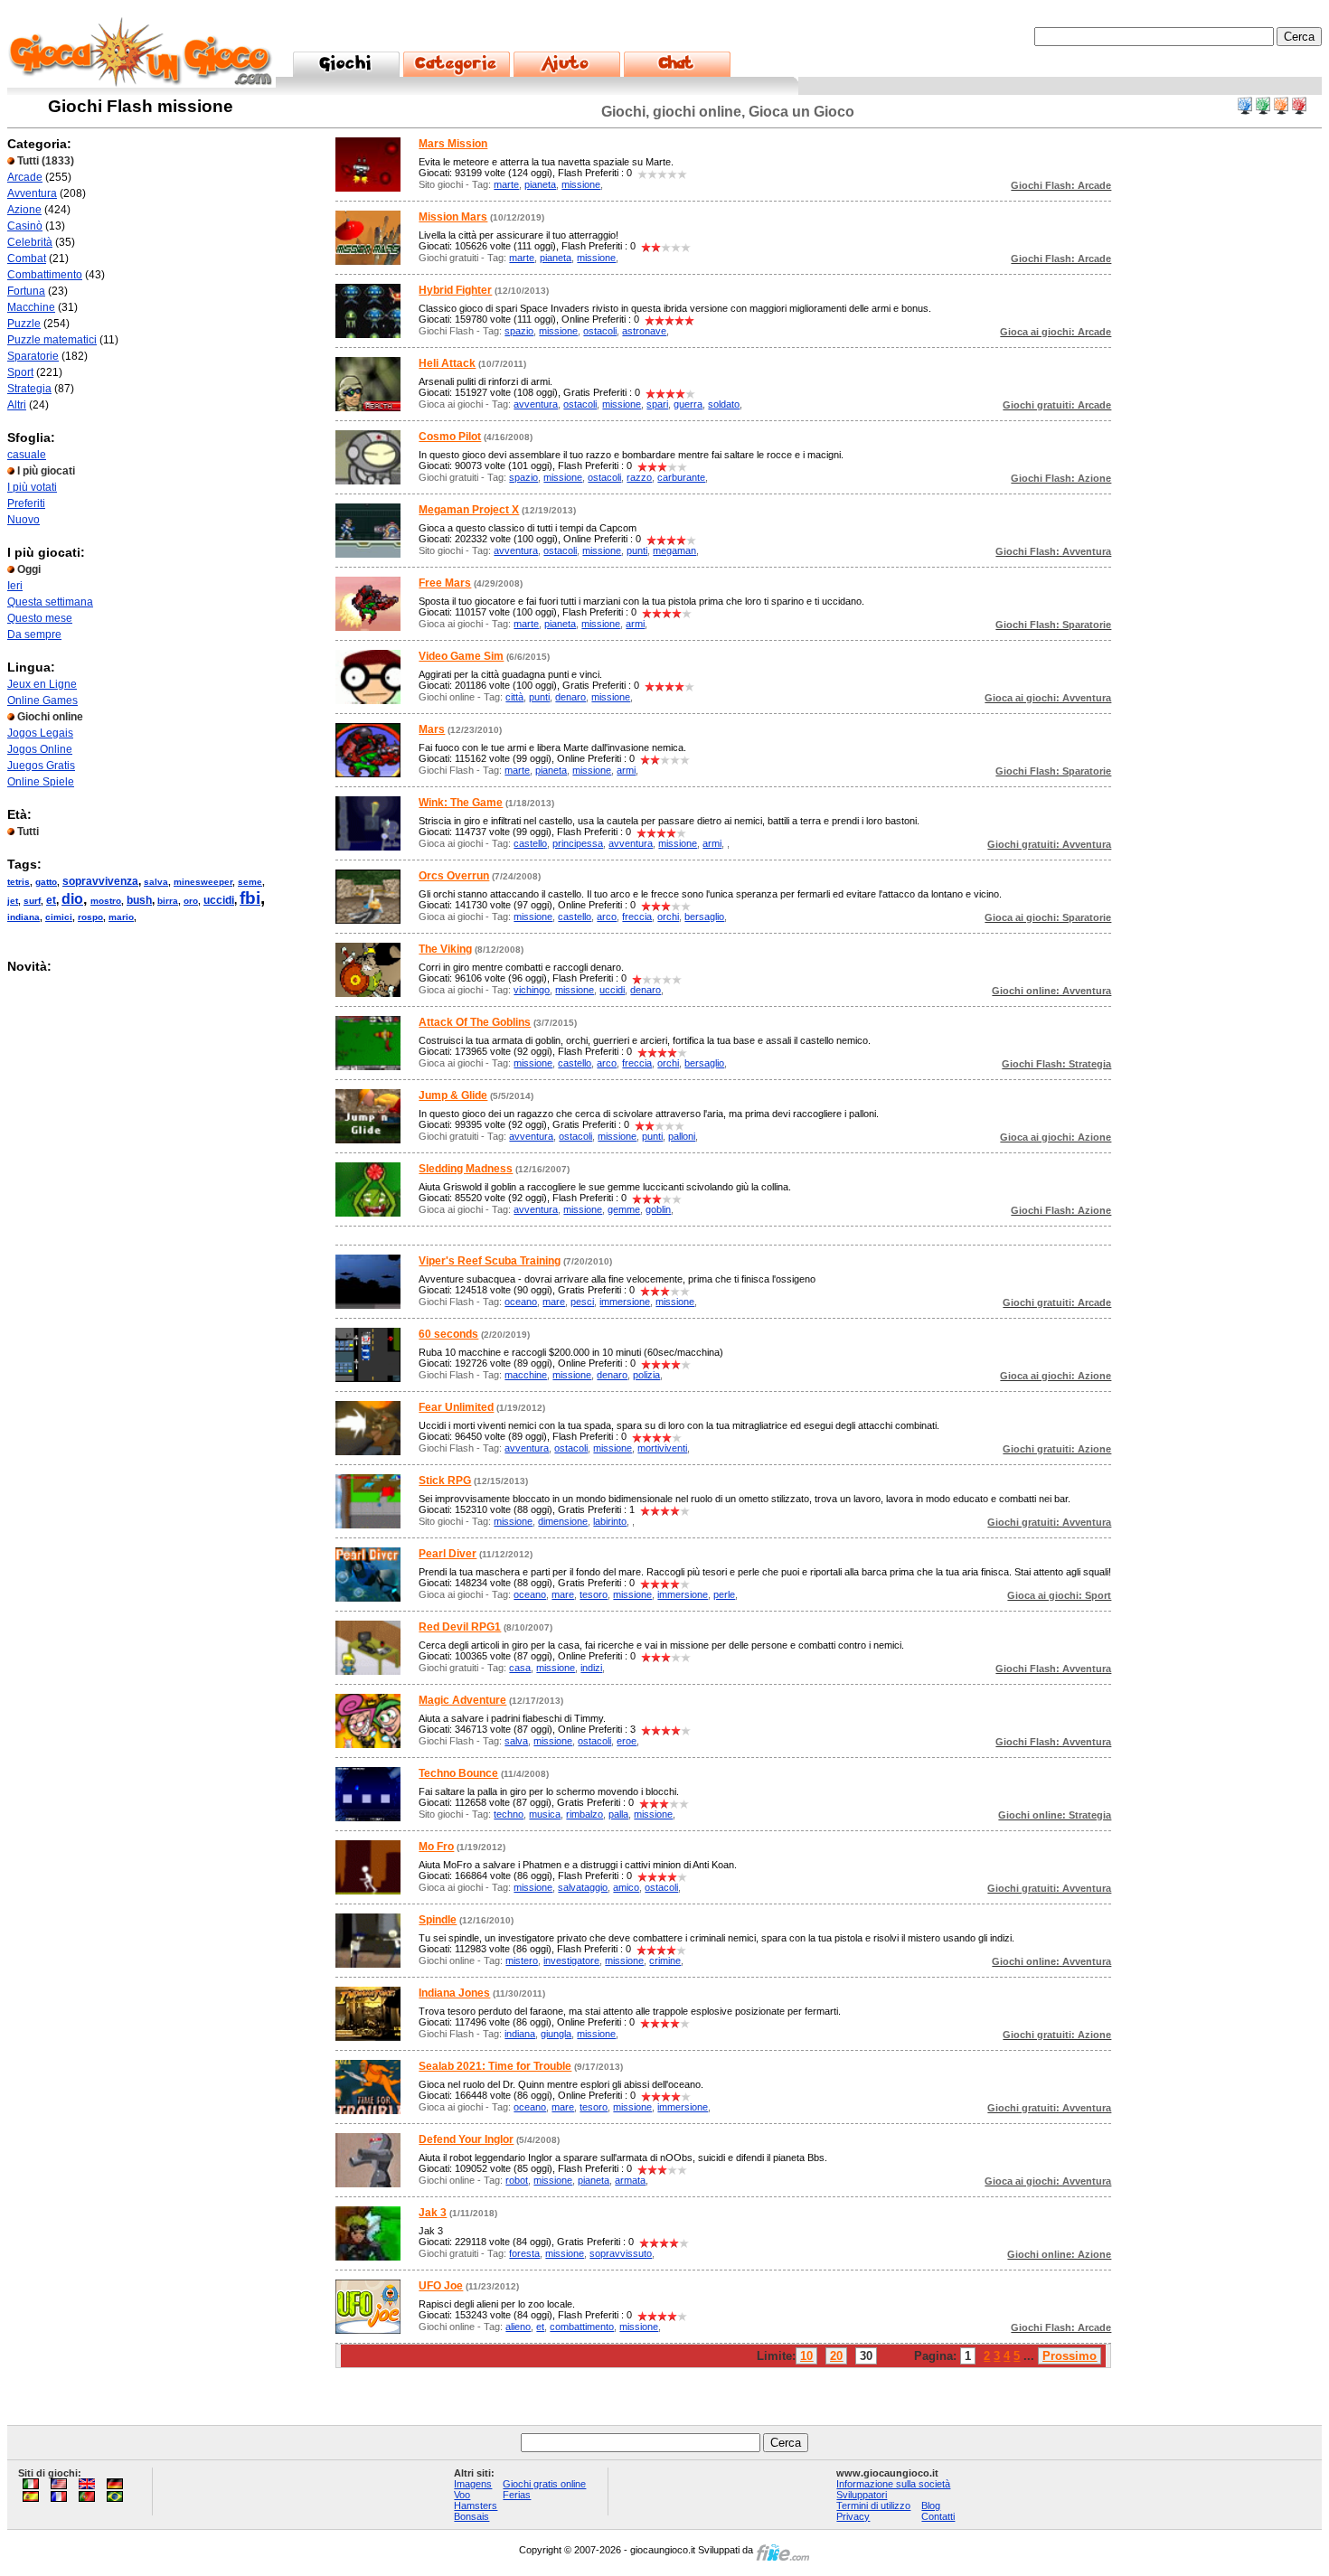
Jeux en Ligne (42, 684)
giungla (556, 2034)
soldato (724, 404)
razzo (639, 477)
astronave (644, 331)
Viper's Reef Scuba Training (490, 1261)
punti (637, 550)
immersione (625, 1302)
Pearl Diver (448, 1554)
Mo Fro (436, 1847)
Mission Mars (453, 217)
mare (554, 1302)
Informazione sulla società (893, 2484)
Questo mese (40, 618)
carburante (681, 477)
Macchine (31, 307)
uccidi (219, 900)
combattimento (582, 2327)
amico (626, 1887)
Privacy (853, 2516)
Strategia (29, 389)
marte (506, 184)
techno (509, 1814)
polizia (646, 1375)
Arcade (25, 177)
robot (517, 2180)
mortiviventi (662, 1448)
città (514, 697)
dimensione (563, 1521)
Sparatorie (33, 356)
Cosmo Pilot (450, 437)
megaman (674, 550)
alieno (518, 2327)
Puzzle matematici (52, 340)
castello (530, 843)
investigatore (571, 1960)
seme (250, 882)
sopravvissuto (621, 2253)
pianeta (540, 184)
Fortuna (26, 291)
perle (724, 1594)
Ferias (517, 2495)
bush (139, 900)
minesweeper (203, 882)
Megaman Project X (469, 510)
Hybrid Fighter (455, 290)
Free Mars (445, 583)
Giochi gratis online (544, 2484)
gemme (624, 1209)
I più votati (32, 487)
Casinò (25, 226)
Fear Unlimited (456, 1407)
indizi (591, 1668)
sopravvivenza (100, 881)
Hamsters (476, 2505)
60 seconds (448, 1334)
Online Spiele (41, 782)
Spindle (438, 1920)
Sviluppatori (862, 2495)
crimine (665, 1960)
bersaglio (704, 917)
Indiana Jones (454, 1993)
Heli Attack (447, 363)
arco (607, 917)
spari (657, 404)
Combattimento (45, 275)
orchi (668, 917)
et (51, 900)
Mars (432, 729)
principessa (578, 843)
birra (168, 901)
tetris (19, 882)
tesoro (594, 1594)
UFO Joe (441, 2286)
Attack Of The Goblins (475, 1022)
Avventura (32, 193)
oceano (521, 1302)
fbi (250, 898)
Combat (27, 259)
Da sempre (34, 635)
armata (630, 2180)
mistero (522, 1960)
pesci (582, 1302)
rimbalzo (584, 1814)
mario (121, 917)
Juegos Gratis (41, 766)
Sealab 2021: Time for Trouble (495, 2066)
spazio (519, 331)
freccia (637, 917)
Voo (462, 2495)
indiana (24, 917)
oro (191, 901)
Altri (17, 405)
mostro (106, 901)
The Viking (445, 949)
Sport (20, 372)
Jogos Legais (40, 733)
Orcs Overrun (454, 876)
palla (618, 1814)
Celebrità (30, 242)
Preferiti (26, 503)
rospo (90, 917)
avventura (536, 404)
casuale (27, 455)
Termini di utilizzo (873, 2505)
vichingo (532, 990)
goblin (658, 1209)
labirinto (610, 1521)
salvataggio (583, 1887)
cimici (59, 917)
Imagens (473, 2484)
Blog (931, 2505)
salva (156, 882)
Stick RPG (445, 1481)
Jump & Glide (453, 1095)
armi (635, 624)
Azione (24, 210)
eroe (627, 1741)
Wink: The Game (461, 803)
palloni (682, 1136)
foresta (524, 2253)
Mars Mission (453, 144)
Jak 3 (433, 2213)
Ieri (15, 586)
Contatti (938, 2516)
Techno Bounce (458, 1773)
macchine (526, 1375)
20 (836, 2356)
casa (520, 1668)
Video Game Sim (461, 656)
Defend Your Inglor (466, 2139)
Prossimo (1070, 2356)
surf (32, 901)
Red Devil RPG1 (460, 1627)
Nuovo (24, 520)
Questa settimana (50, 602)
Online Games (42, 700)
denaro (570, 697)
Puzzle (24, 324)
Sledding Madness (466, 1169)
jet (13, 901)
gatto (46, 882)
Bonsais (471, 2516)
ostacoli (600, 331)
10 (806, 2356)
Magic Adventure (462, 1700)
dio (72, 899)
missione (581, 184)
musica (545, 1814)
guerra (688, 404)
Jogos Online (40, 749)
